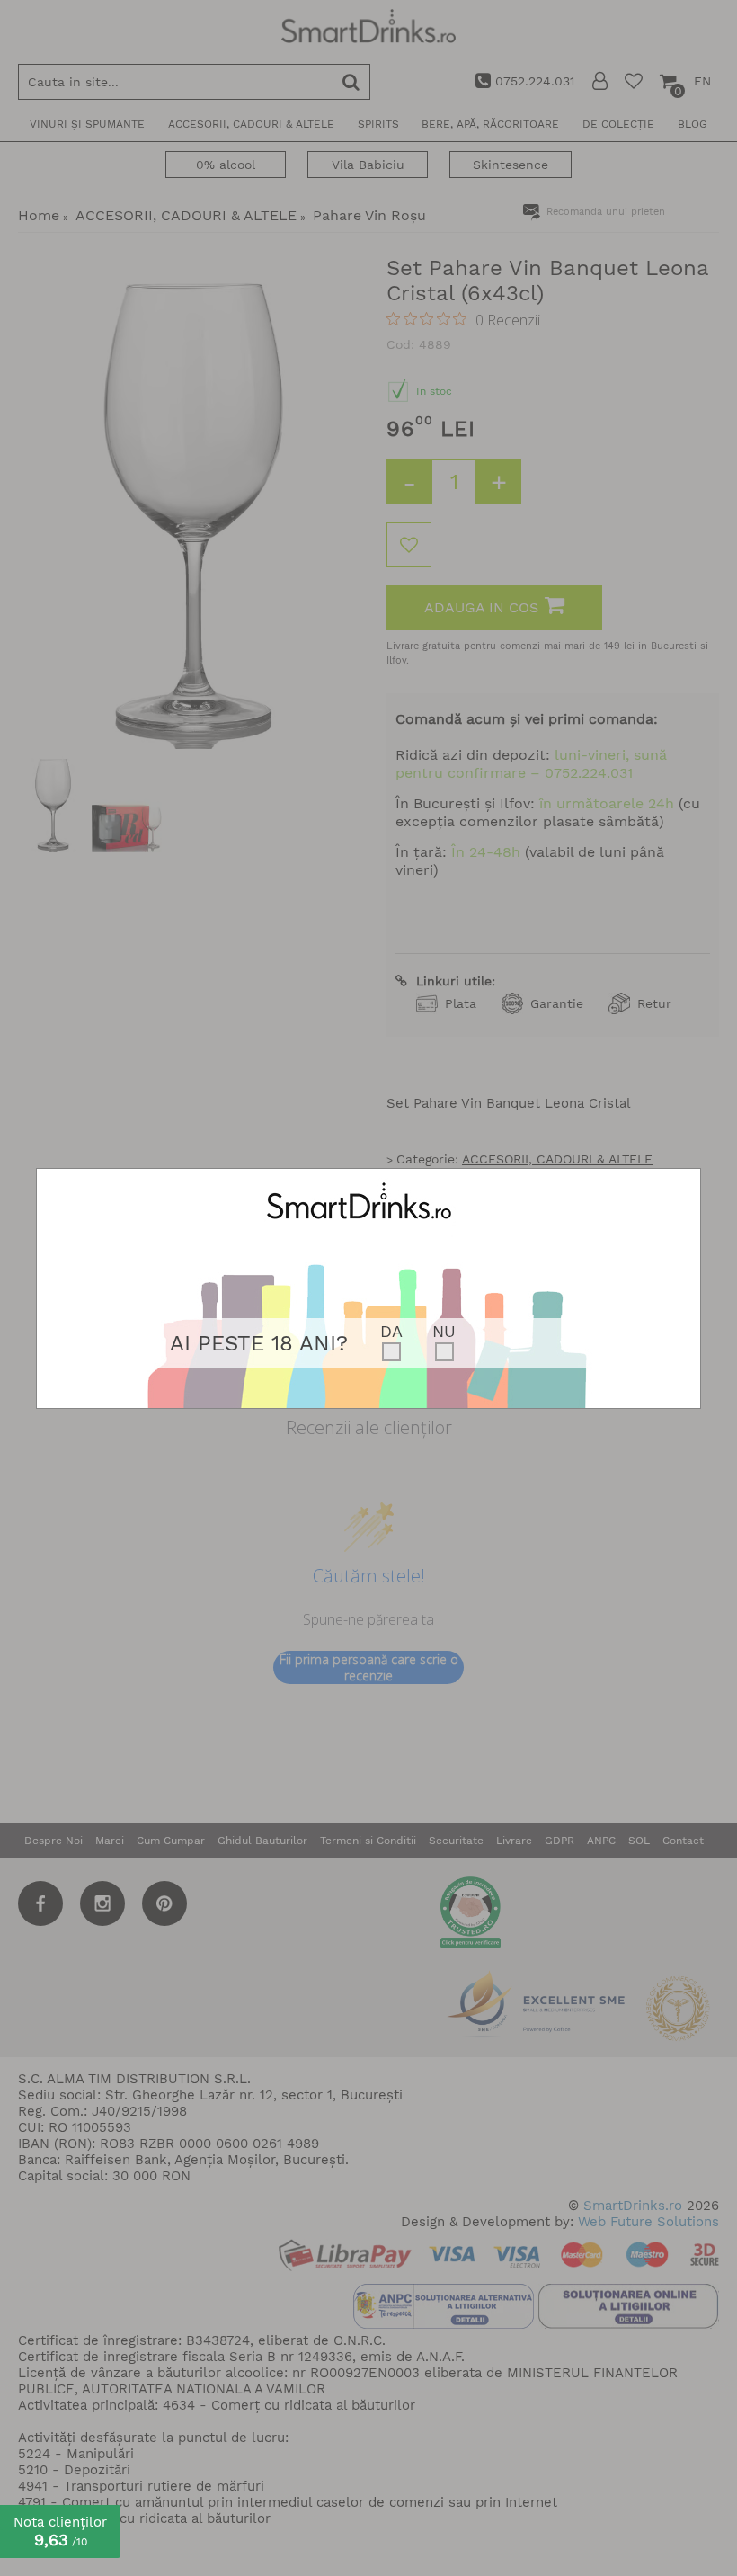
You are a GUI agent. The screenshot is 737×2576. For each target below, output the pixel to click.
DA (391, 1331)
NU (444, 1331)
